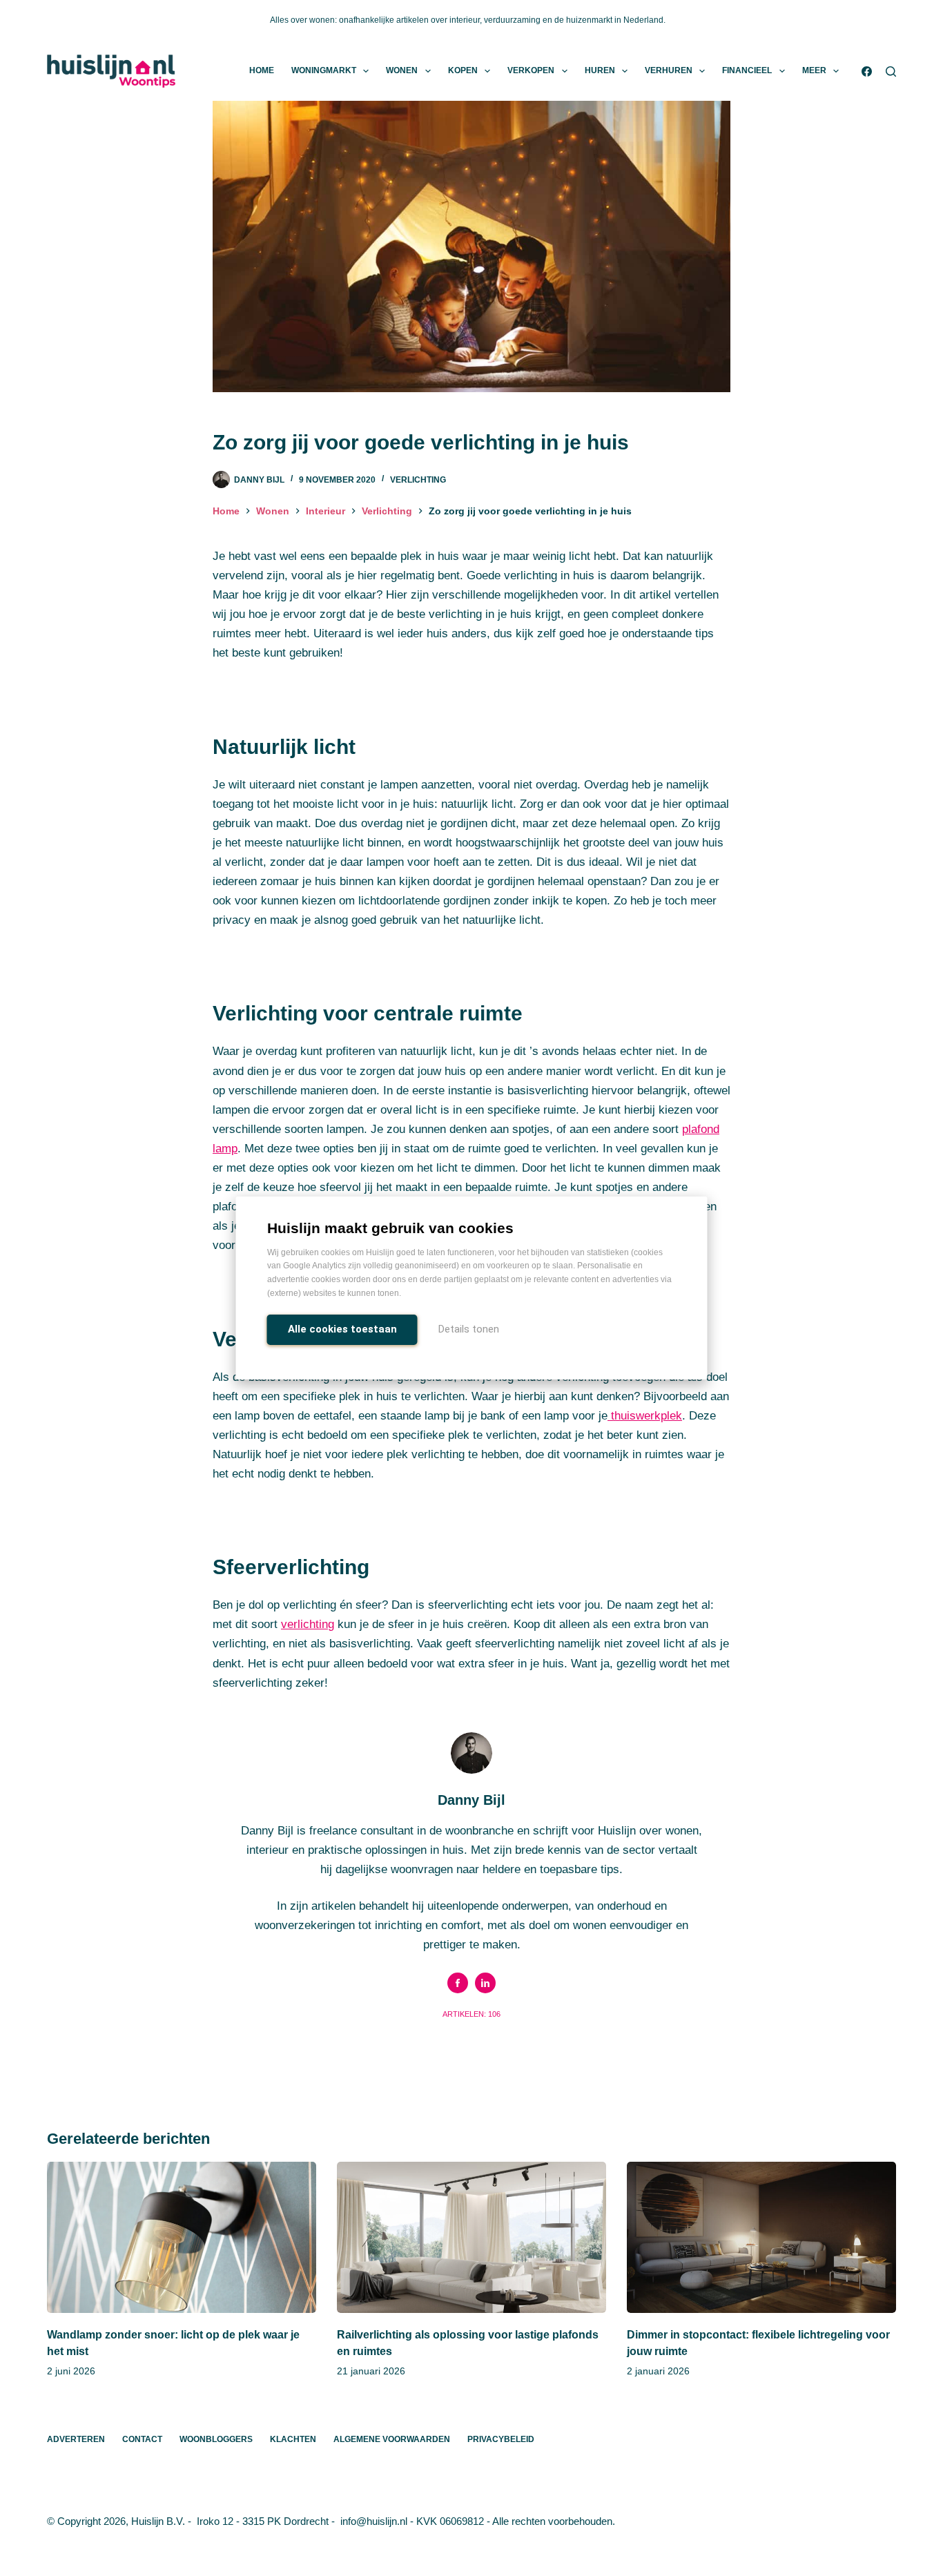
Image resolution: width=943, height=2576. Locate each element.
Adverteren (76, 2439)
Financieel (747, 70)
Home (262, 70)
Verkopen (531, 70)
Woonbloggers (216, 2439)
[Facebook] (867, 71)
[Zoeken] (891, 71)
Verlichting (418, 480)
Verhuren (669, 70)
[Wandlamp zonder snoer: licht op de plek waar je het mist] (182, 2237)
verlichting (308, 1624)
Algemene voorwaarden (392, 2439)
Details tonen (469, 1329)
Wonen (402, 70)
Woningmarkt (324, 70)
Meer (814, 70)
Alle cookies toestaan (342, 1329)
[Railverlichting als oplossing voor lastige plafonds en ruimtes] (471, 2237)
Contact (142, 2439)
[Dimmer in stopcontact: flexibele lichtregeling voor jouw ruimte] (761, 2237)
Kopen (463, 70)
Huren (600, 70)
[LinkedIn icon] (485, 1983)
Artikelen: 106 (471, 2014)
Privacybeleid (501, 2439)
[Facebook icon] (458, 1983)
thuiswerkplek (645, 1416)
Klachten (293, 2439)
